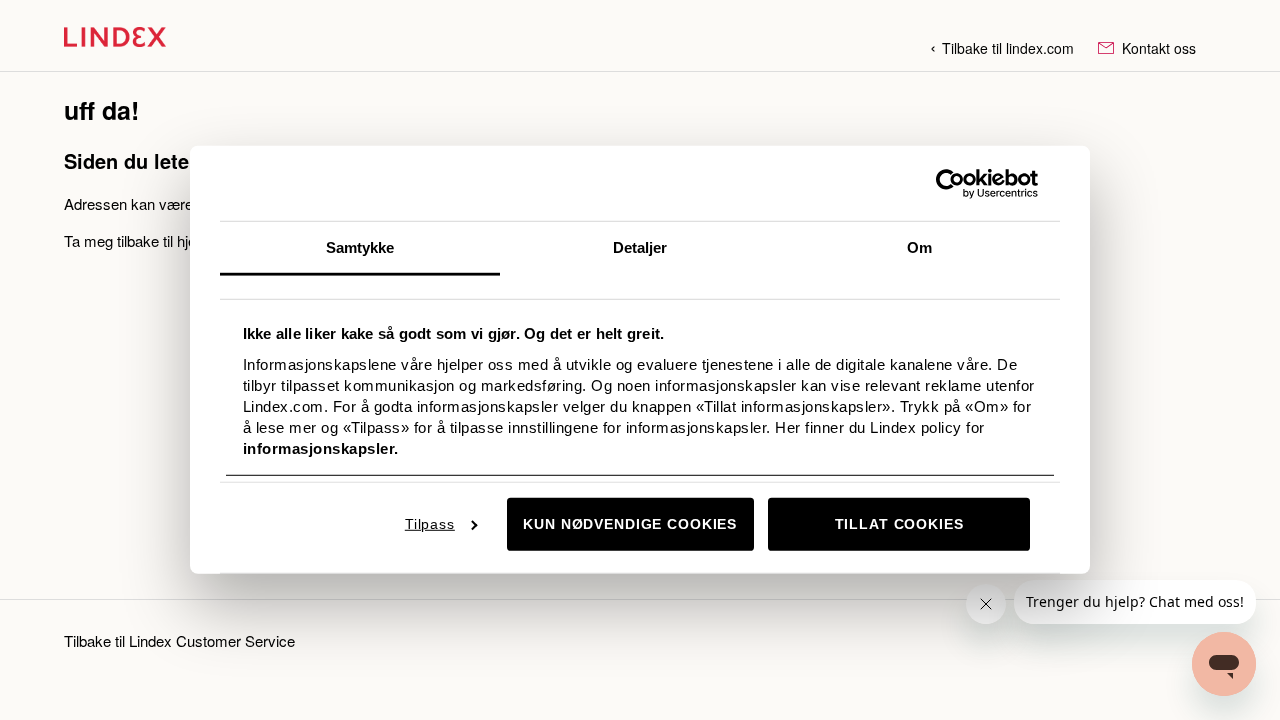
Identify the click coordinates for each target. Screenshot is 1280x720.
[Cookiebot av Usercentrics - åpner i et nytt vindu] (950, 183)
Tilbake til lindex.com (1008, 48)
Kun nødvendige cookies (630, 524)
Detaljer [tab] (640, 247)
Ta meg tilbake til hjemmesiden (164, 240)
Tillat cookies (899, 524)
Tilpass (430, 524)
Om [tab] (919, 247)
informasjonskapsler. (321, 447)
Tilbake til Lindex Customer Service (179, 640)
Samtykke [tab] (360, 247)
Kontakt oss (1157, 48)
